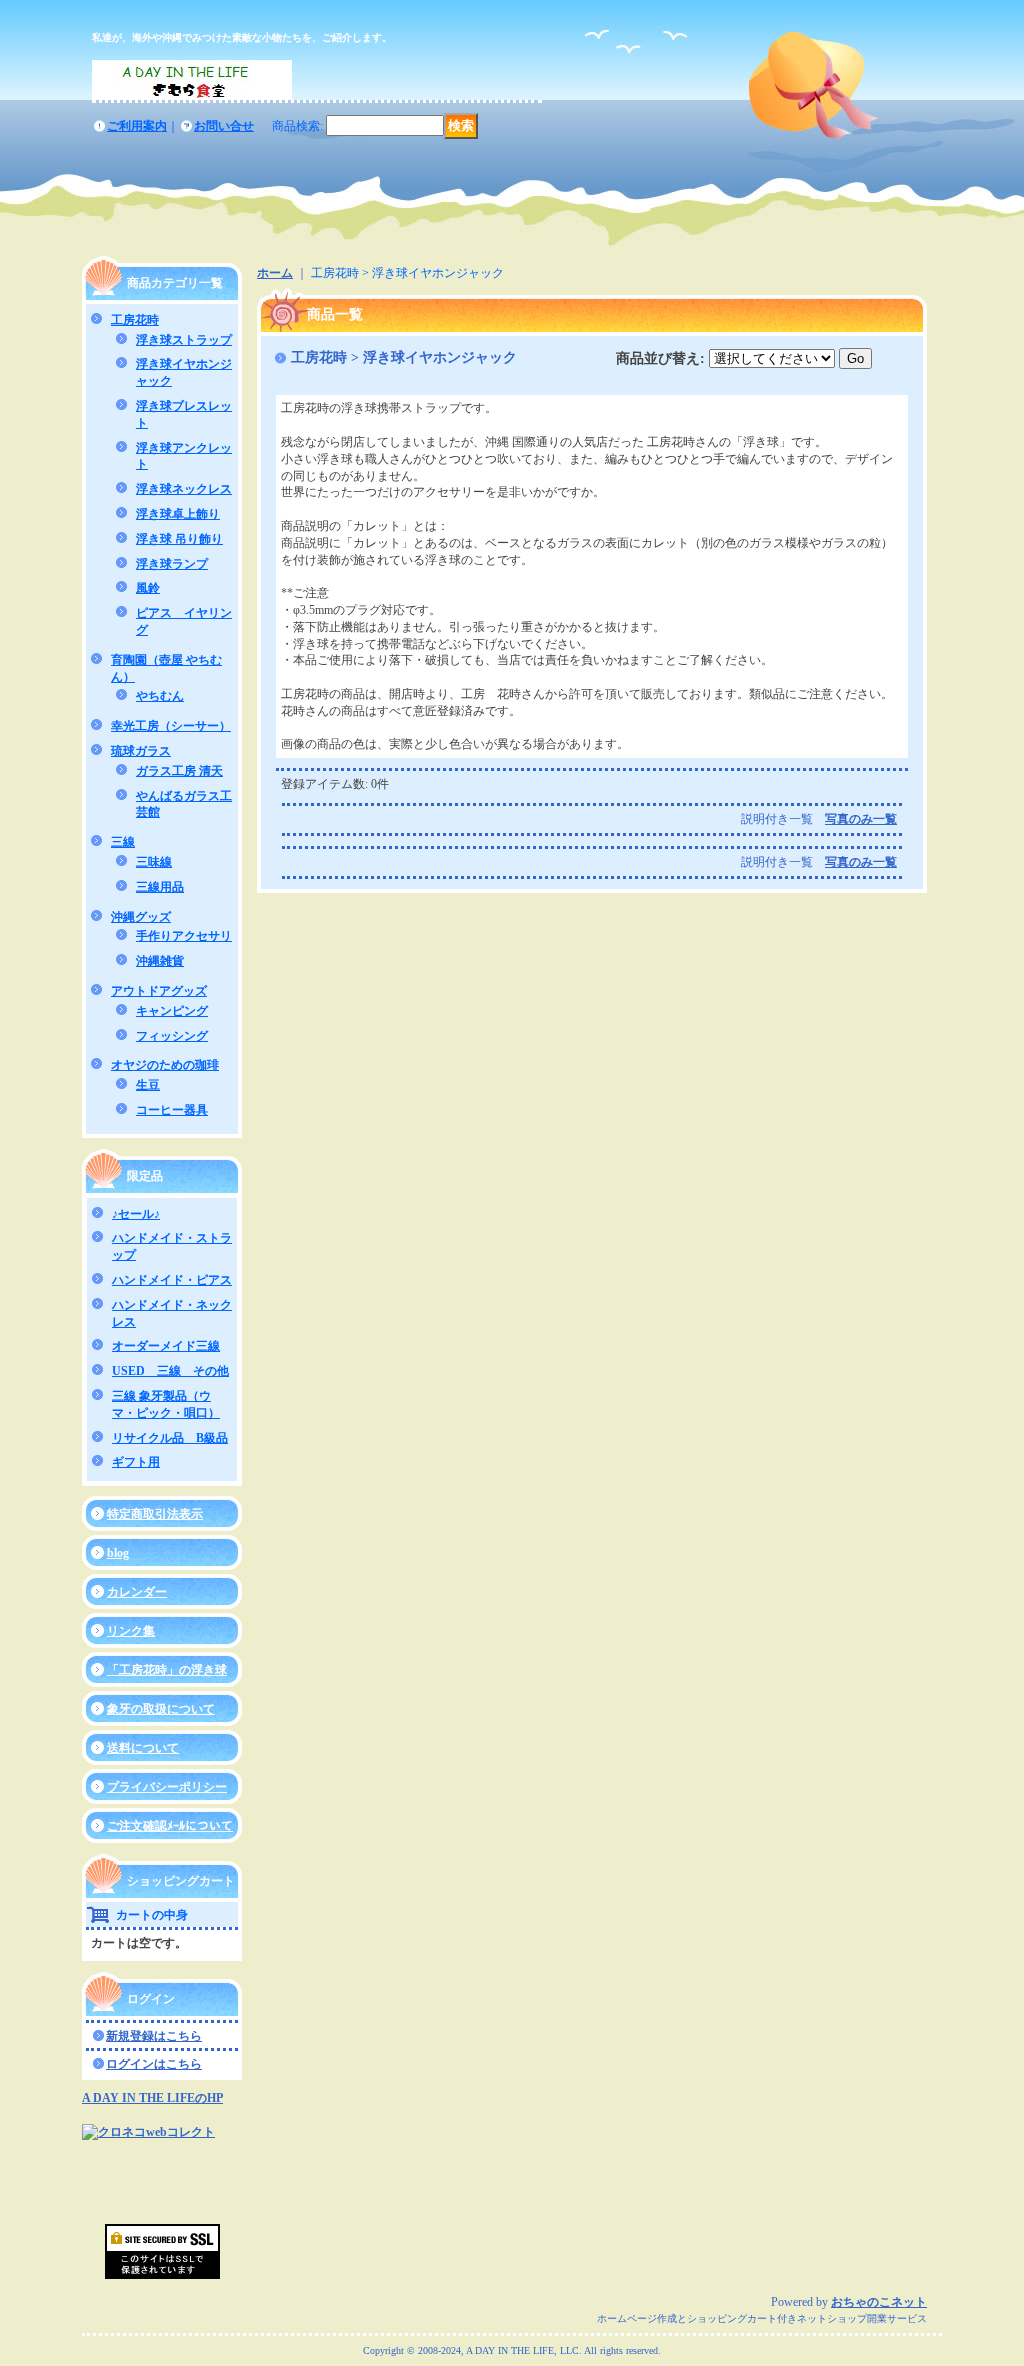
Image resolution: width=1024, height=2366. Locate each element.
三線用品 (160, 887)
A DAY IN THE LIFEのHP (152, 2098)
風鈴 (148, 588)
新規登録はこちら (154, 2036)
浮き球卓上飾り (178, 514)
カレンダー (137, 1592)
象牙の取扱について (161, 1709)
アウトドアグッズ (159, 991)
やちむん (160, 696)
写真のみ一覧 (861, 819)
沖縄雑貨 (160, 961)
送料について (143, 1748)
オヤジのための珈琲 (165, 1065)
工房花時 (135, 320)
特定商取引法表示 (155, 1514)
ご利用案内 (137, 126)
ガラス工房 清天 (179, 771)
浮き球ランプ (172, 564)
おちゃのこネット (879, 2302)
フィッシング (172, 1036)
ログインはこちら (154, 2064)
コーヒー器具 (172, 1110)
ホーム (275, 273)
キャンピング (172, 1011)
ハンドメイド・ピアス (172, 1280)
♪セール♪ (136, 1214)
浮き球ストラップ (184, 340)
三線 (123, 842)
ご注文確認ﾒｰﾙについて (170, 1826)
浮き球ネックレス (184, 489)
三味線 (154, 862)
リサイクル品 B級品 (170, 1438)
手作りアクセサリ (184, 936)
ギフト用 (136, 1462)
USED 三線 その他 (170, 1371)
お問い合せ (224, 126)
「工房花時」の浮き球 (167, 1670)
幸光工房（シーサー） (171, 726)
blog (118, 1553)
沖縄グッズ (141, 917)
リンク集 (131, 1631)
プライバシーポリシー (167, 1787)
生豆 (148, 1085)
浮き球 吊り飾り (179, 539)
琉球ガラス (141, 751)
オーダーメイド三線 (166, 1346)
